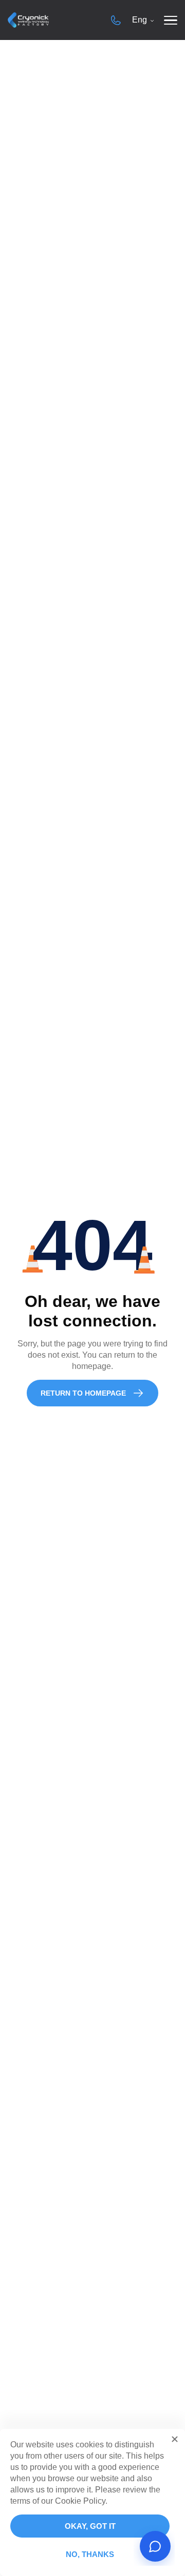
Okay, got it (90, 2526)
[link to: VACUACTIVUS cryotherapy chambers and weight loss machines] (28, 20)
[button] (175, 2439)
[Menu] (171, 20)
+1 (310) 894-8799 (116, 20)
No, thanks (90, 2554)
